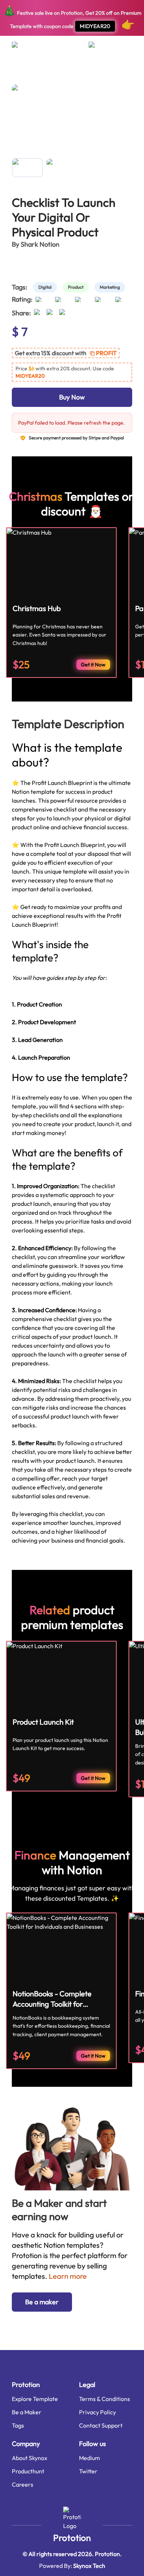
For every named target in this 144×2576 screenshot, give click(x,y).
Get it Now (93, 665)
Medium (90, 2458)
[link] (47, 287)
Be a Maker (27, 2412)
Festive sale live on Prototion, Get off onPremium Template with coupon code (72, 18)
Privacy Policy (97, 2412)
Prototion (72, 2538)
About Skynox (30, 2458)
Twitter (88, 2471)
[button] (66, 353)
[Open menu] (22, 48)
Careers (23, 2484)
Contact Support (101, 2425)
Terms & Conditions (104, 2399)
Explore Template (35, 2399)
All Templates (25, 72)
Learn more (68, 2276)
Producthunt (28, 2471)
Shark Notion (40, 244)
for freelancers (61, 72)
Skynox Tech (89, 2566)
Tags (18, 2425)
